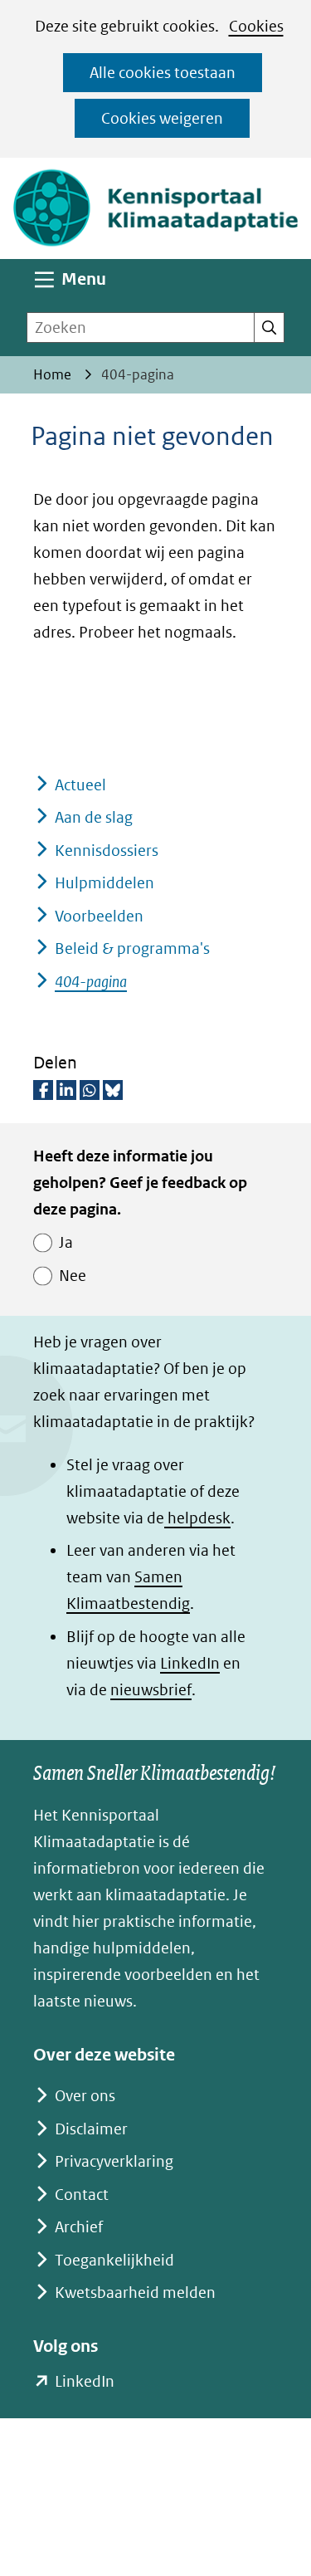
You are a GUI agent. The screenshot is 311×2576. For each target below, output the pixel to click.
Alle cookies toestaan (163, 73)
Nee (73, 1276)
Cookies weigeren (162, 118)
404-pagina (91, 982)
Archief (79, 2227)
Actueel (80, 785)
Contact (82, 2195)
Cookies (256, 26)
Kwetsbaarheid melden (135, 2292)
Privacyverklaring (114, 2161)
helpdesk (197, 1518)
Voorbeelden (99, 916)
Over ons (85, 2096)
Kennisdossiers (107, 851)
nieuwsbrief (151, 1690)
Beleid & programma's (132, 948)
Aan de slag (94, 817)
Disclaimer (91, 2129)
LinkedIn (190, 1663)
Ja (66, 1242)
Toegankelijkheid (114, 2260)
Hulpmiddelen (104, 883)
